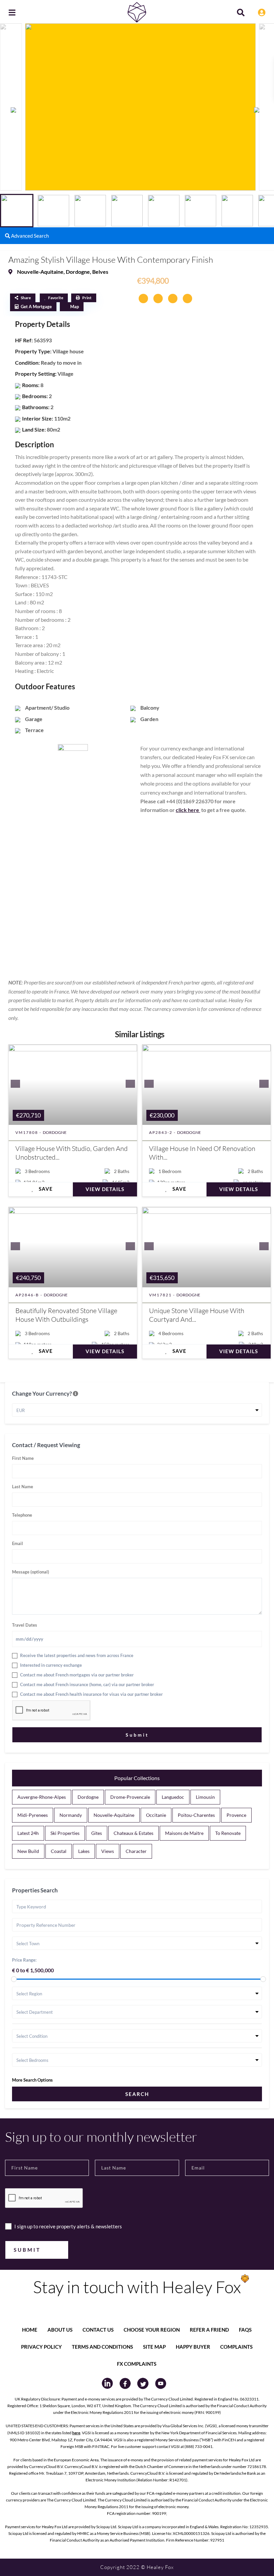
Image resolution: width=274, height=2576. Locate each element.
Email (18, 1543)
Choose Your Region (152, 2330)
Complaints (236, 2347)
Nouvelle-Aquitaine (40, 272)
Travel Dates (25, 1625)
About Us (60, 2330)
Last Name (23, 1487)
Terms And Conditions (102, 2347)
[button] (260, 110)
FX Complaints (137, 2364)
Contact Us (98, 2330)
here (76, 2433)
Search (137, 2094)
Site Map (154, 2347)
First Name (23, 1458)
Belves (100, 272)
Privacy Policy (41, 2347)
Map (75, 307)
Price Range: (24, 1960)
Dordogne (78, 272)
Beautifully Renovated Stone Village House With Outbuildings (66, 1315)
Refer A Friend (209, 2330)
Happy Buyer (193, 2347)
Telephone (22, 1515)
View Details (105, 1189)
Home (30, 2330)
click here (188, 810)
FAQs (245, 2330)
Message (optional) (31, 1572)
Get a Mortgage (36, 307)
